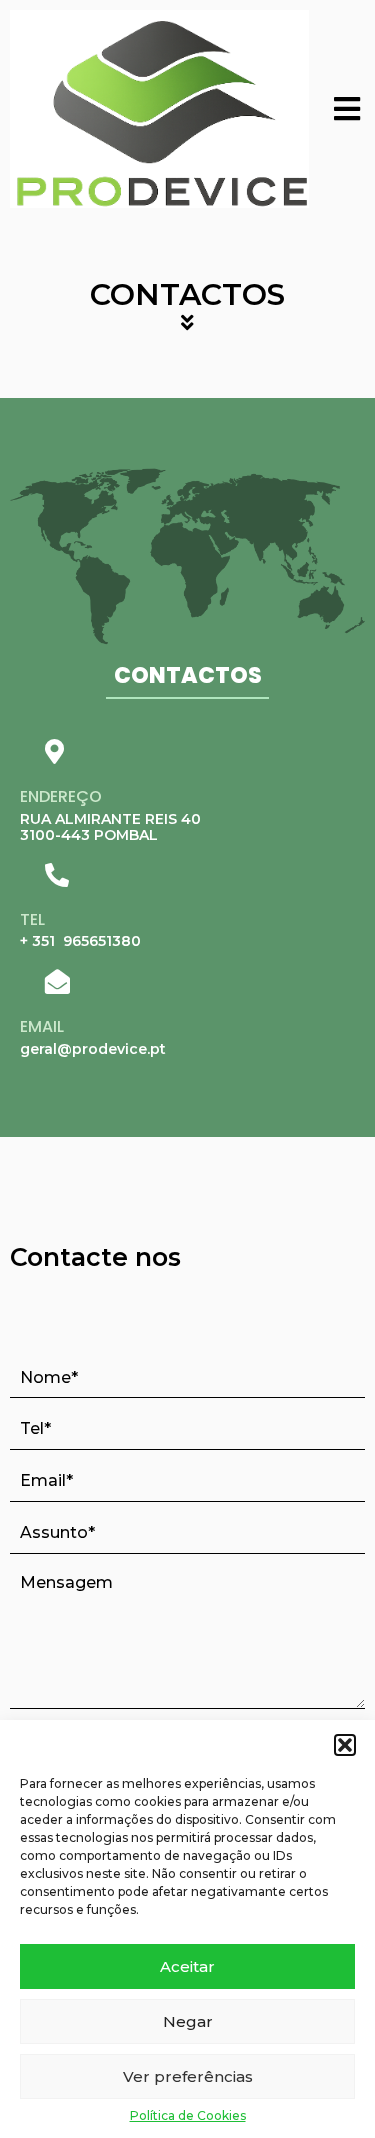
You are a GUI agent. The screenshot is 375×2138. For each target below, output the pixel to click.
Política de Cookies (188, 2116)
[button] (345, 1745)
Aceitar (187, 1966)
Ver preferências (188, 2076)
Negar (188, 2021)
